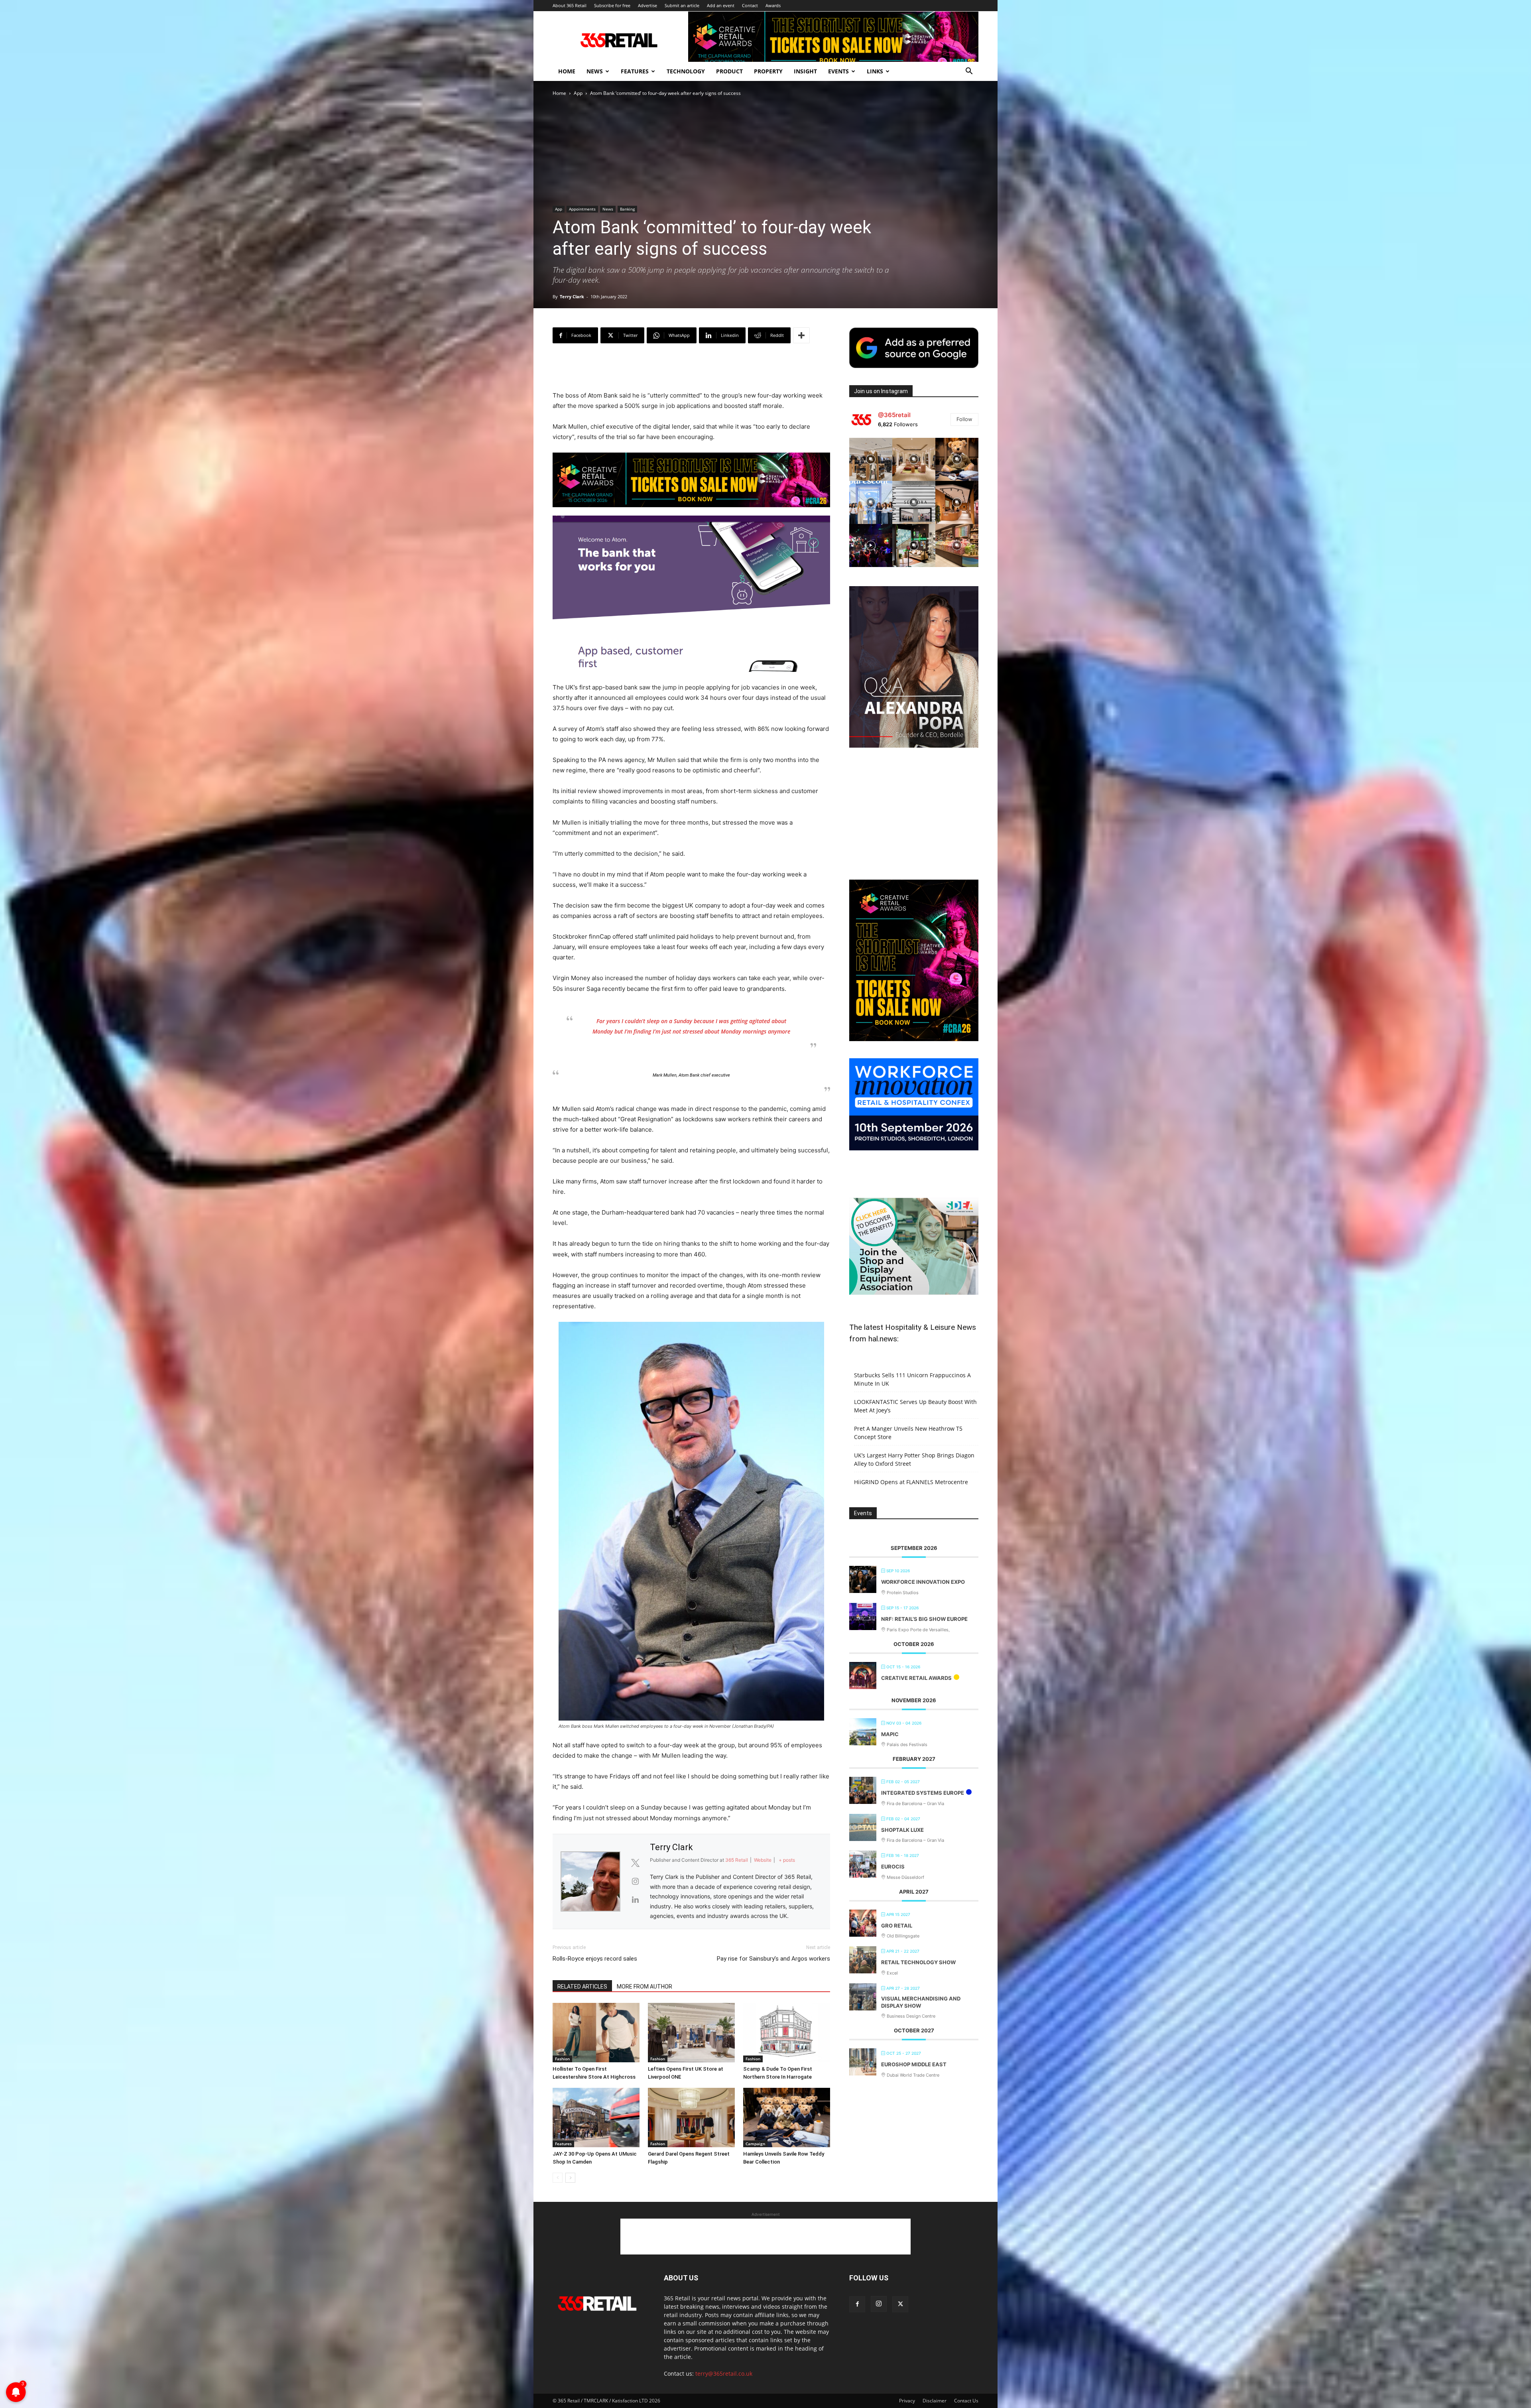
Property (768, 71)
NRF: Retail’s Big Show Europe (924, 1619)
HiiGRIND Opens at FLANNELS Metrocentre (911, 1482)
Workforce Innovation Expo (923, 1582)
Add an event (721, 5)
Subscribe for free (612, 5)
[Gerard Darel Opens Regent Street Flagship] (691, 2118)
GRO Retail (897, 1926)
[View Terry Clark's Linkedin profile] (635, 1900)
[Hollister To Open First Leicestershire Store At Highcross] (596, 2033)
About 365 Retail (570, 5)
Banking (627, 209)
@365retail (894, 415)
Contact (750, 5)
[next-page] (570, 2178)
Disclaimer (935, 2401)
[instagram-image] (871, 459)
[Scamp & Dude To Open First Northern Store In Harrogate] (787, 2033)
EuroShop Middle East (914, 2064)
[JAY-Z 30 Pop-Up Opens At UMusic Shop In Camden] (596, 2118)
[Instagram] (879, 2304)
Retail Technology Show (918, 1962)
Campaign (755, 2144)
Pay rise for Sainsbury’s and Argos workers (773, 1959)
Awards (773, 5)
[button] (969, 72)
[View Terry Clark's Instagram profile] (635, 1881)
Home (567, 71)
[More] (801, 335)
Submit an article (682, 5)
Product (729, 71)
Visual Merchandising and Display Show (921, 2002)
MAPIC (890, 1734)
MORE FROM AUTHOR (644, 1987)
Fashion (562, 2059)
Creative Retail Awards (916, 1678)
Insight (805, 71)
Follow (964, 419)
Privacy (907, 2401)
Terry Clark (572, 296)
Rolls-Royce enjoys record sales (595, 1959)
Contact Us (966, 2401)
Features (635, 71)
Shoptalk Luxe (902, 1830)
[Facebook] (857, 2304)
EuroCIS (893, 1867)
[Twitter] (900, 2304)
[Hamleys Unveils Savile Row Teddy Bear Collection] (787, 2118)
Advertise (647, 5)
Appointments (582, 209)
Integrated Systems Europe (923, 1793)
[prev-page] (558, 2178)
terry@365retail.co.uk (724, 2374)
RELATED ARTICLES (582, 1987)
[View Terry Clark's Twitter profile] (635, 1863)
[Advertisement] (691, 370)
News (595, 71)
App (578, 93)
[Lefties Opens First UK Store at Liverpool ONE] (691, 2033)
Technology (686, 71)
